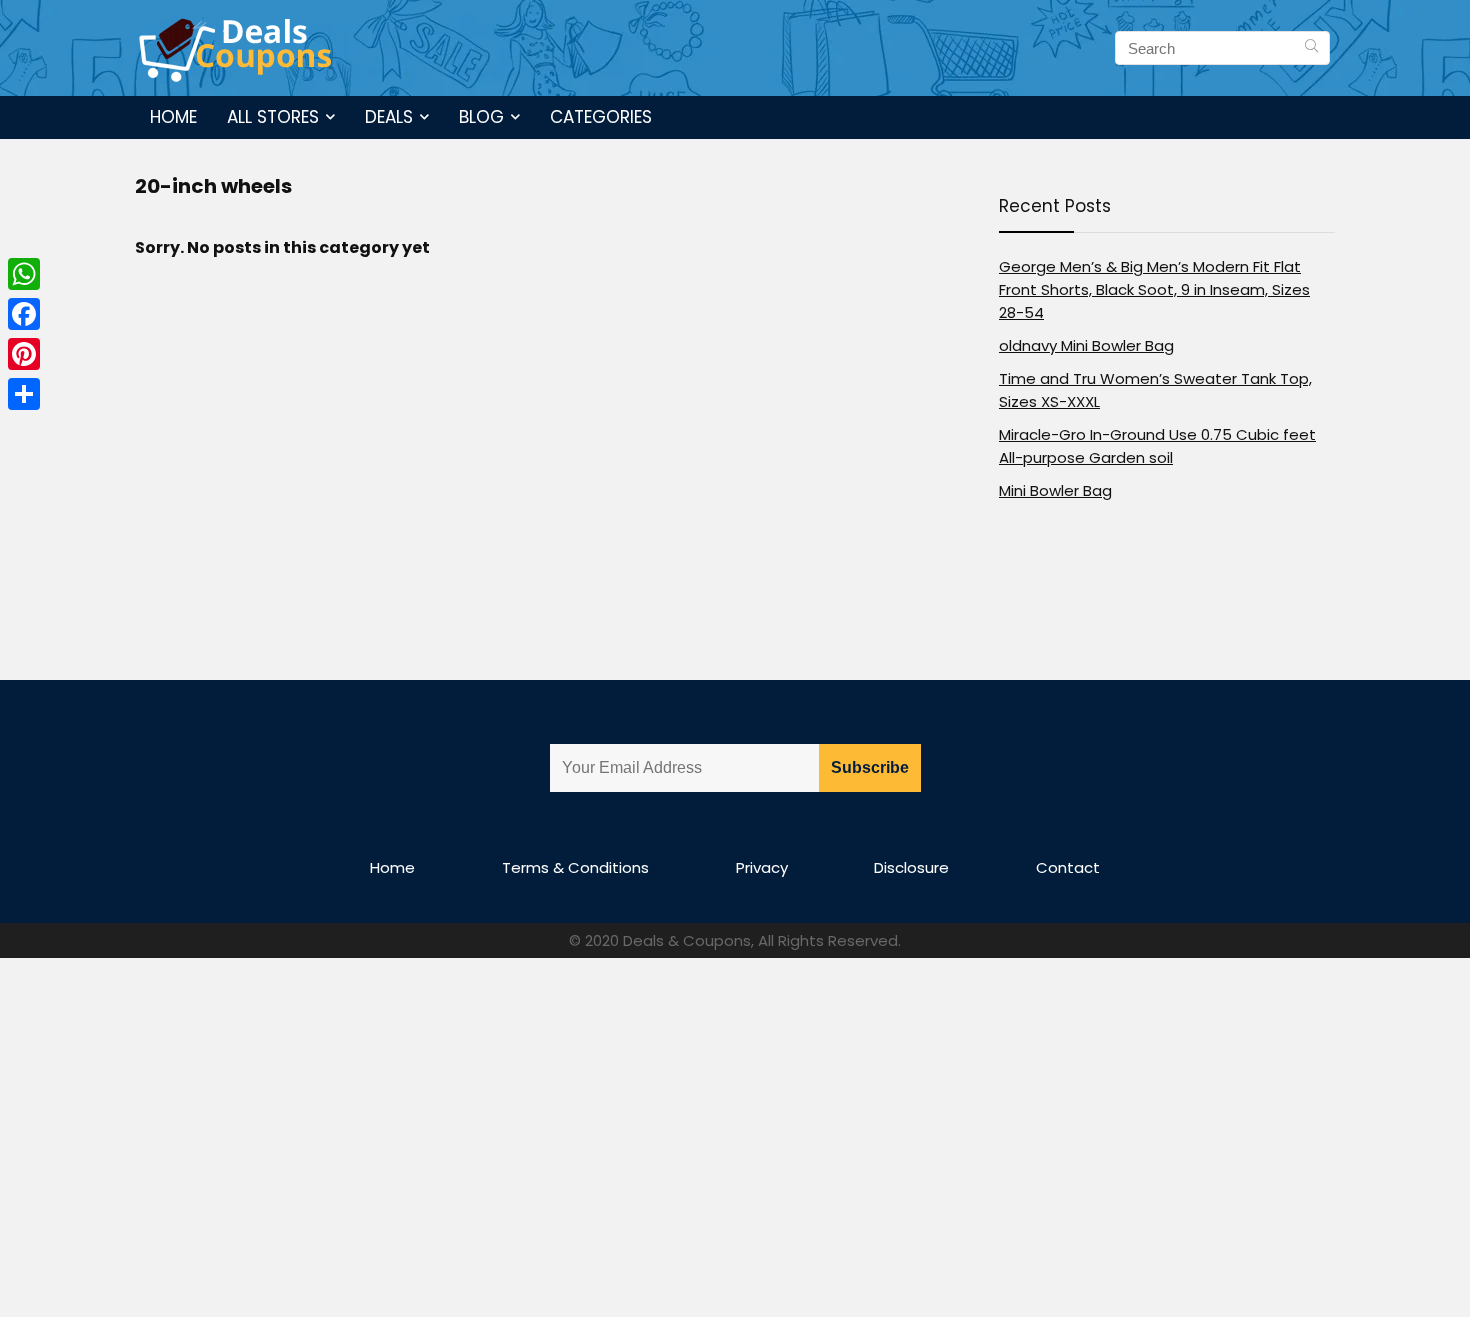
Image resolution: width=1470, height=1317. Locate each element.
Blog (481, 117)
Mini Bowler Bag (1055, 490)
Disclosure (911, 867)
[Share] (24, 394)
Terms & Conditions (575, 867)
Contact (1068, 867)
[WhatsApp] (24, 274)
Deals (389, 117)
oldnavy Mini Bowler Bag (1086, 345)
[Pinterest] (24, 354)
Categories (601, 117)
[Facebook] (24, 314)
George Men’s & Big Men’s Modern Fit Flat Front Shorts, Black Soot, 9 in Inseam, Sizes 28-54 (1154, 289)
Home (173, 117)
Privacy (762, 867)
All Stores (273, 117)
